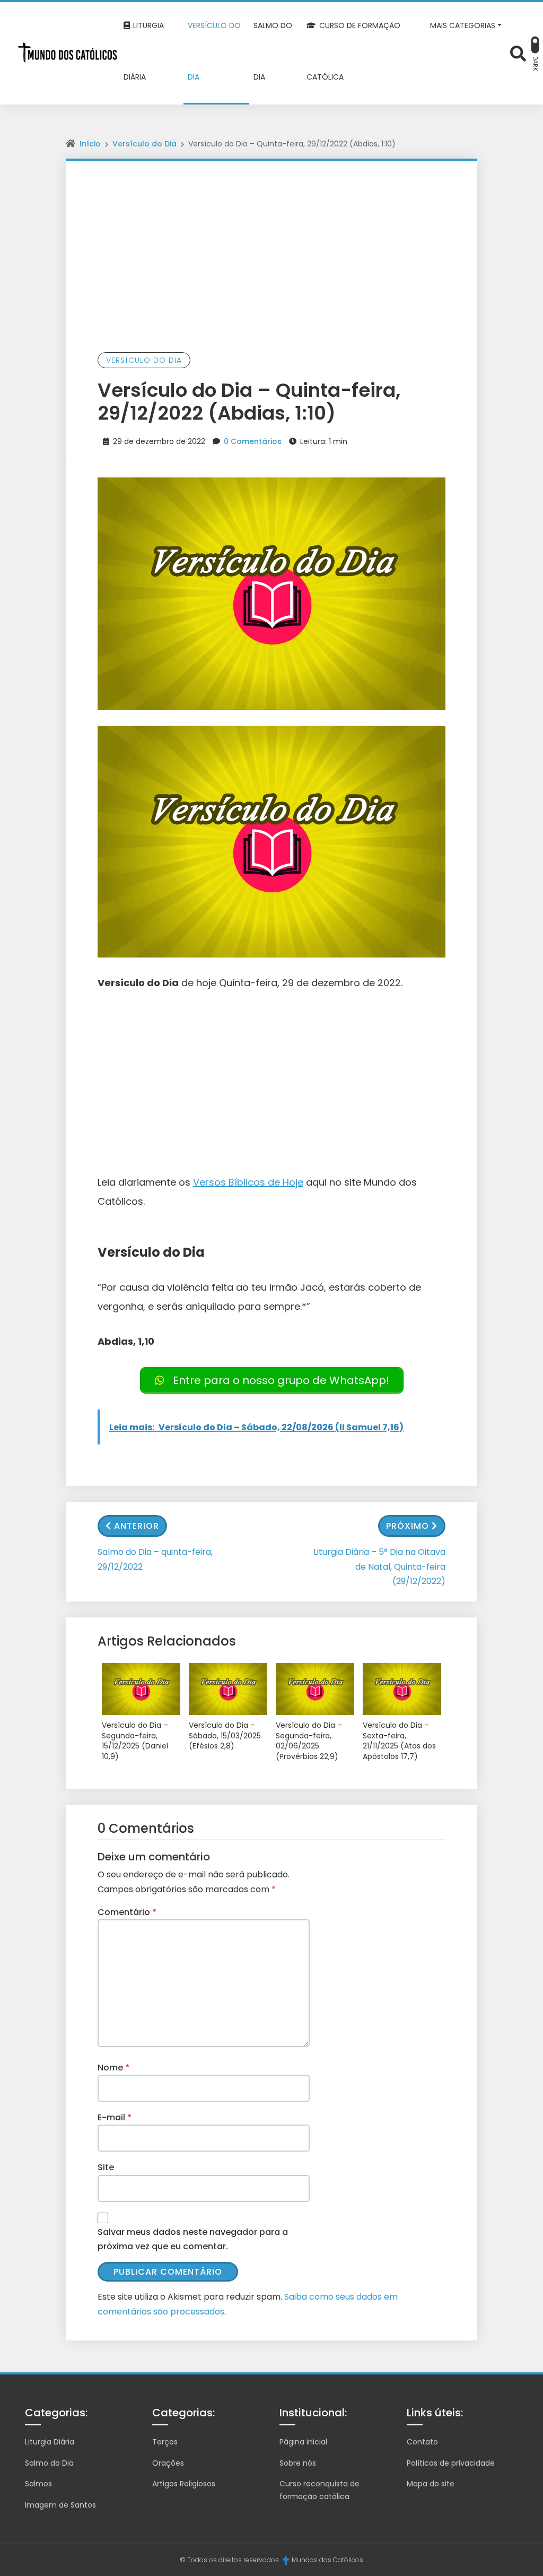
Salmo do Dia (49, 2463)
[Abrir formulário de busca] (518, 52)
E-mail (115, 2117)
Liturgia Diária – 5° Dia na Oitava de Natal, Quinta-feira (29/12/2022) (379, 1566)
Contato (422, 2442)
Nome (113, 2068)
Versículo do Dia (144, 144)
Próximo (408, 1526)
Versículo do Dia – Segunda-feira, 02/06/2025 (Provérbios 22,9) (309, 1741)
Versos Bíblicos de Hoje (248, 1182)
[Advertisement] (271, 241)
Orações (168, 2463)
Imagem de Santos (60, 2505)
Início (90, 144)
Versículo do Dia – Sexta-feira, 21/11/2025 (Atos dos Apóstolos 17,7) (399, 1741)
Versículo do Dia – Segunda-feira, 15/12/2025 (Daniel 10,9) (135, 1741)
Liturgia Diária (50, 2442)
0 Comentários (253, 441)
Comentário (127, 1912)
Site (106, 2167)
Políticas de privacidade (451, 2463)
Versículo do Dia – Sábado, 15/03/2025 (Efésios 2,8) (225, 1736)
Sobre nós (298, 2463)
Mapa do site (431, 2484)
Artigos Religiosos (184, 2484)
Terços (165, 2442)
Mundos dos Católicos (327, 2560)
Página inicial (303, 2442)
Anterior (137, 1526)
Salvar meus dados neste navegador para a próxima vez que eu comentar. (193, 2239)
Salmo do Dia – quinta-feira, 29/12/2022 (155, 1559)
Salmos (38, 2484)
